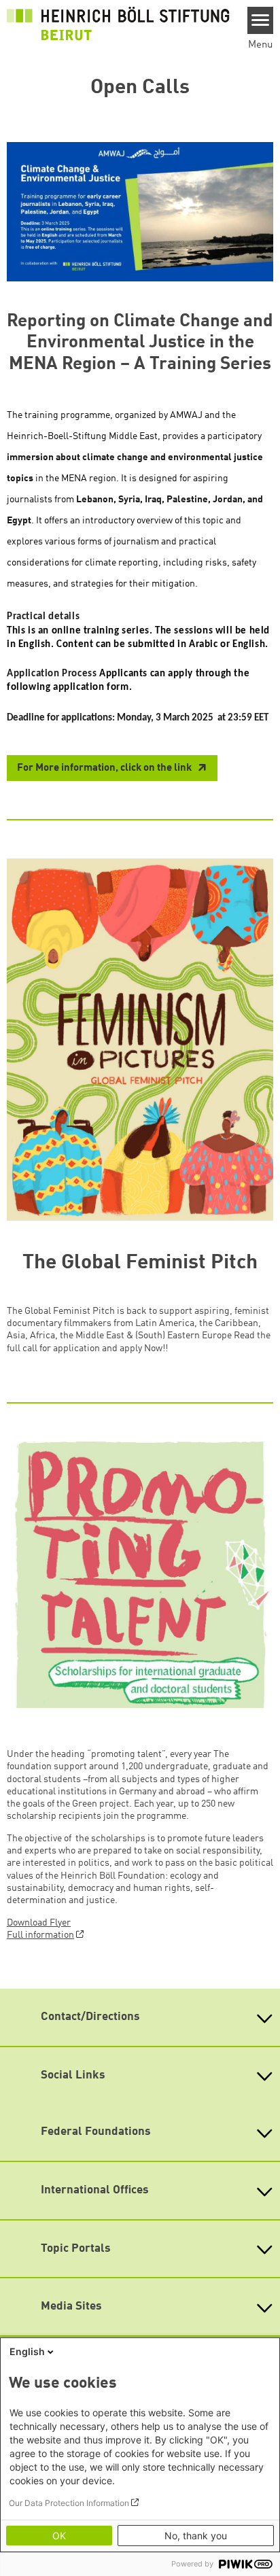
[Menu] (261, 20)
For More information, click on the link (105, 768)
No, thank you (196, 2536)
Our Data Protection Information (69, 2503)
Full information (40, 1935)
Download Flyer (39, 1923)
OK (59, 2536)
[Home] (118, 24)
